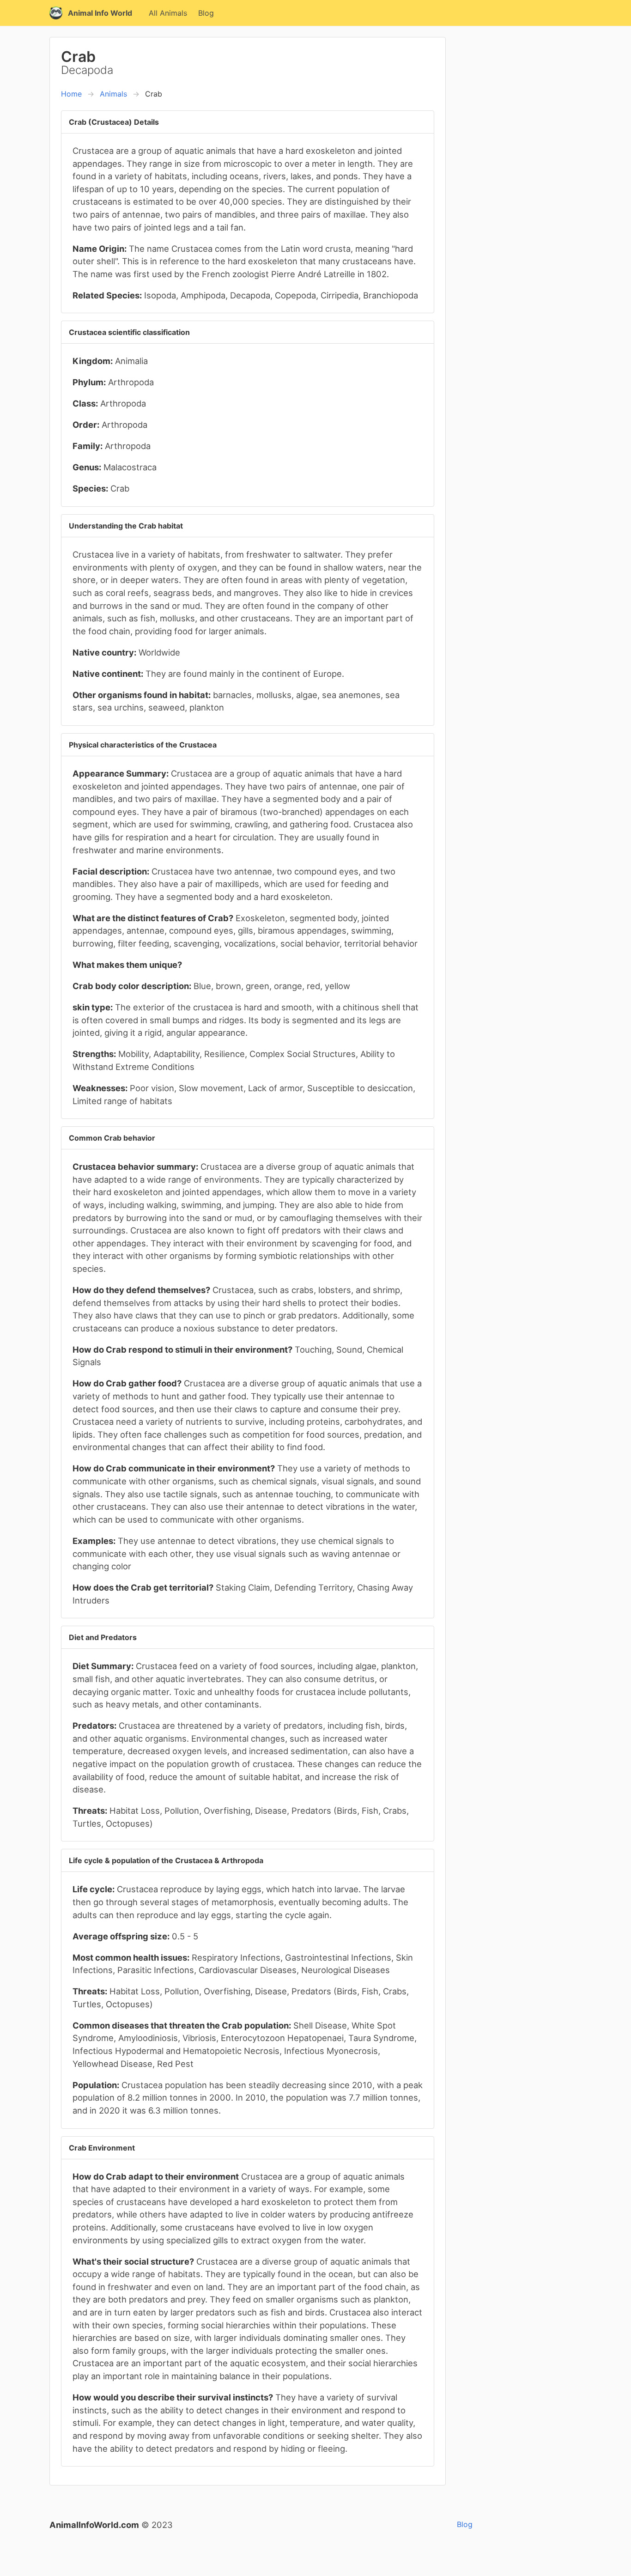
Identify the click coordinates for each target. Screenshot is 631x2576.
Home (71, 94)
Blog (206, 13)
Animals (113, 94)
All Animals (168, 13)
